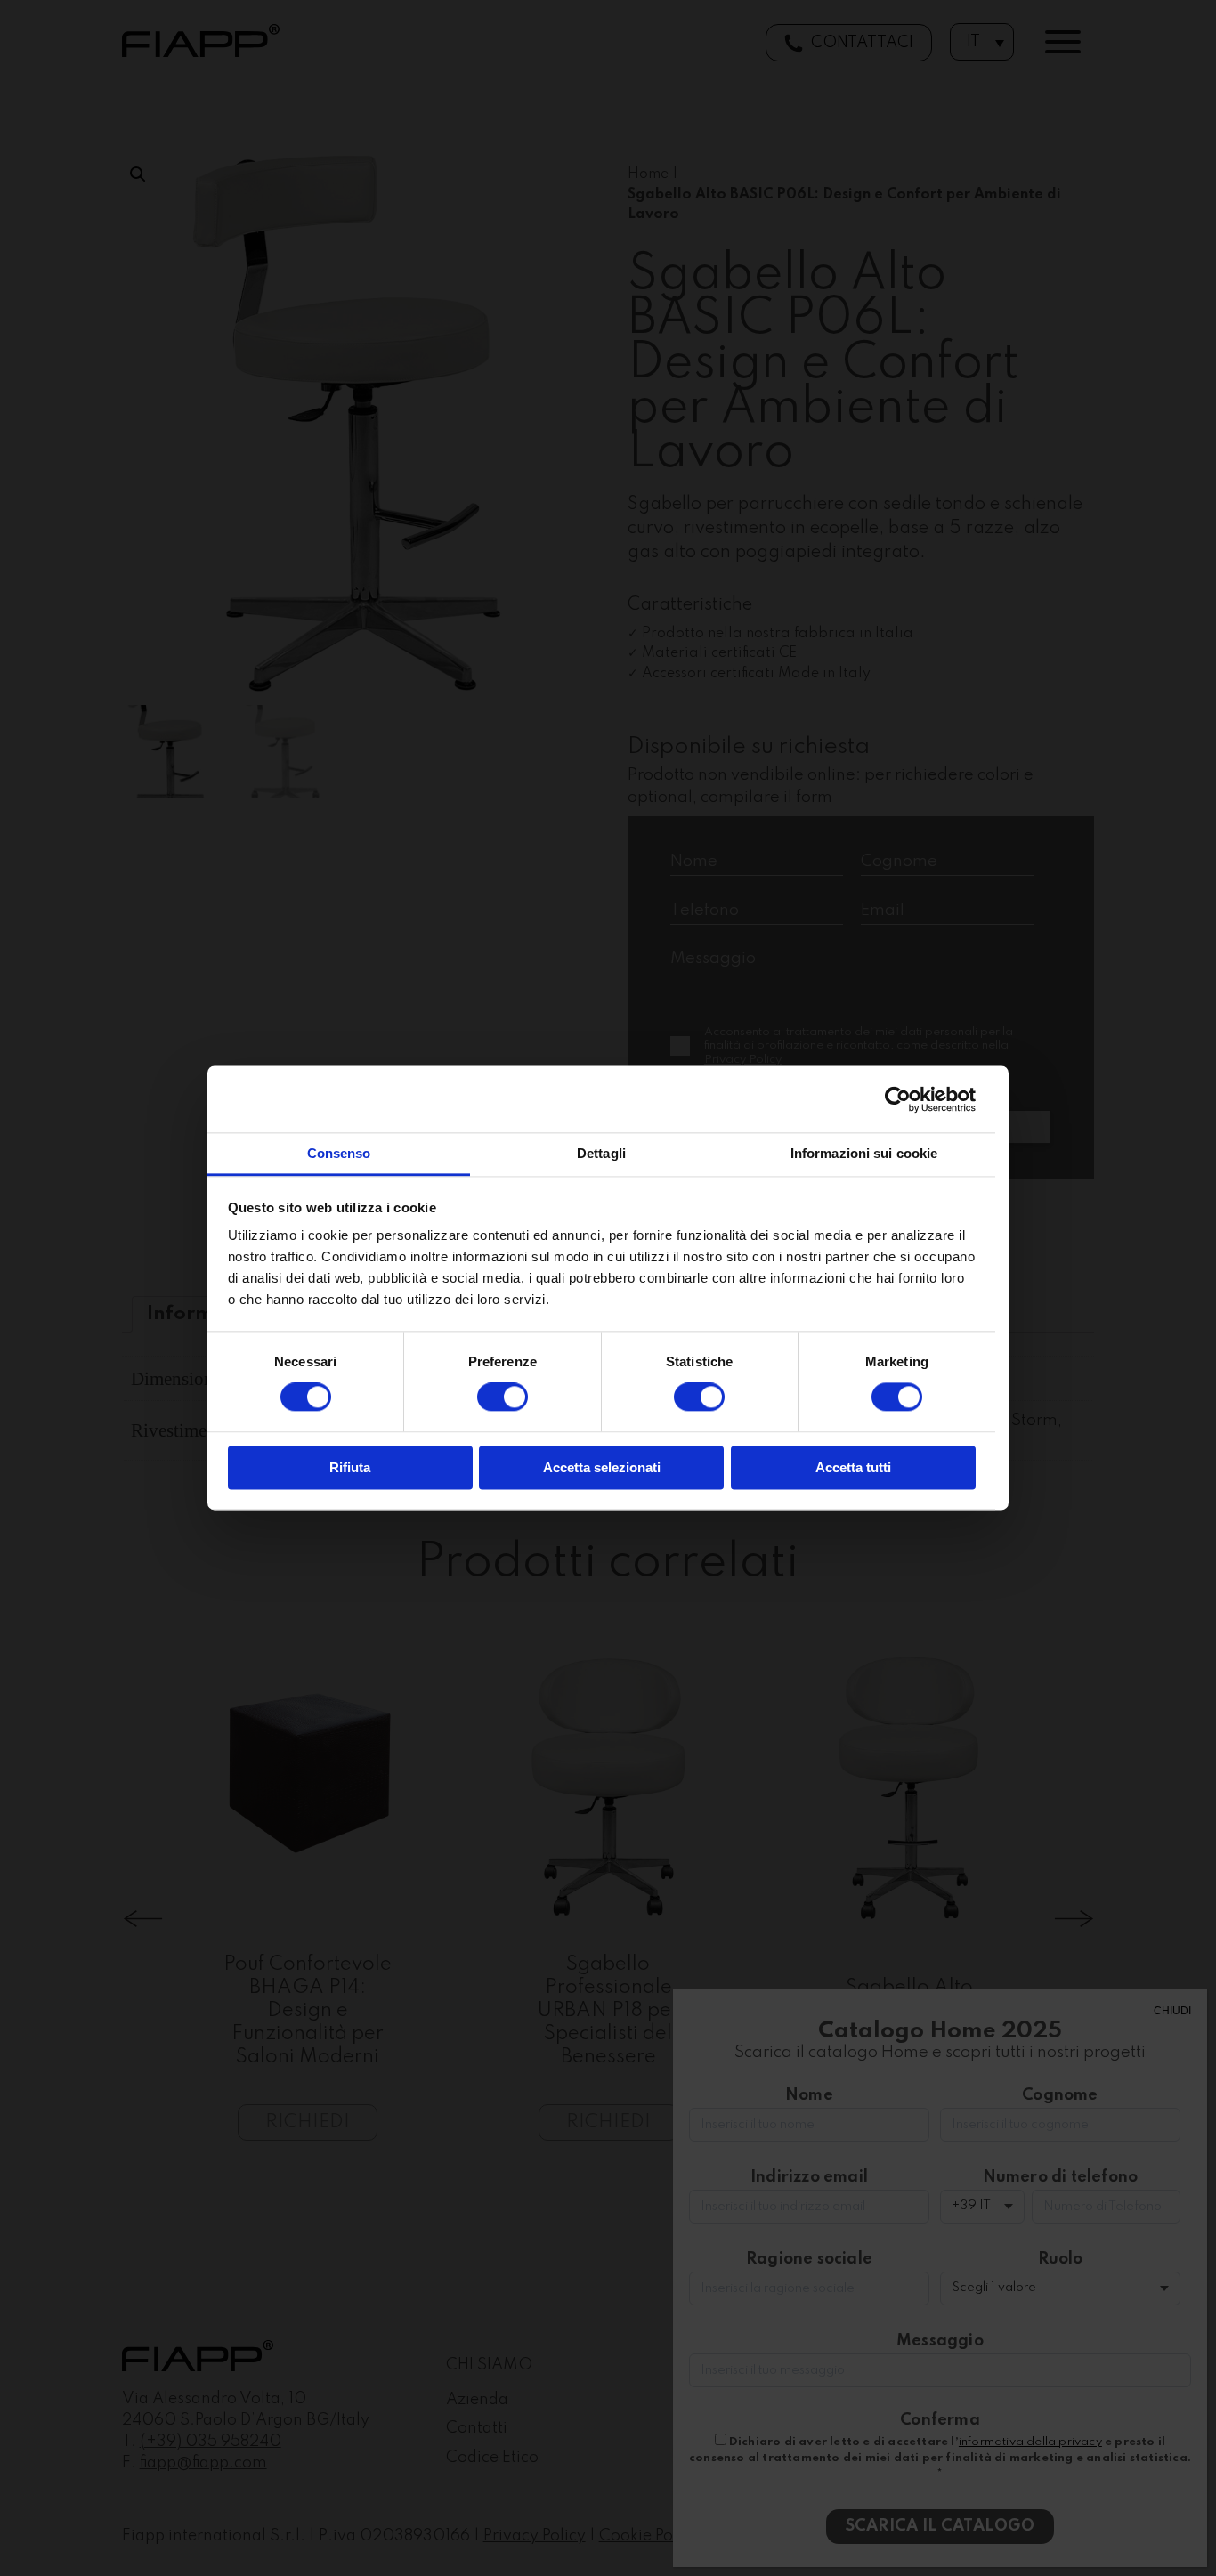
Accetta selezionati (602, 1467)
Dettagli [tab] (601, 1153)
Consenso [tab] (339, 1153)
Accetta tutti (853, 1467)
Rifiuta (350, 1467)
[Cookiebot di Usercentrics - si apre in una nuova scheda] (898, 1099)
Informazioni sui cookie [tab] (864, 1153)
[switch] (503, 1397)
